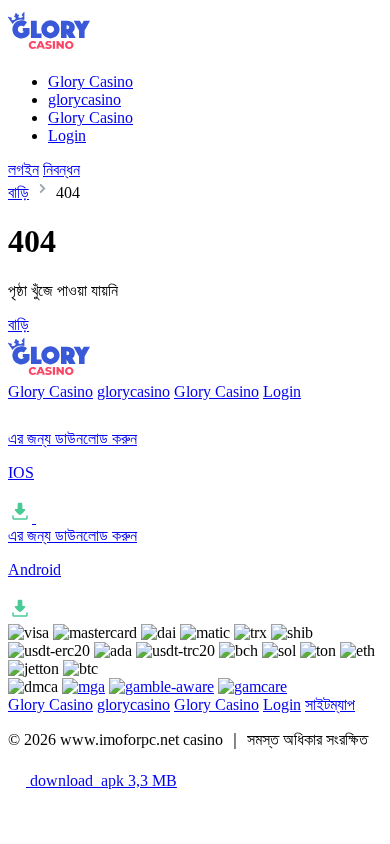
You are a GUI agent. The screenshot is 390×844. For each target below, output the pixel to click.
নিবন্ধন (61, 169)
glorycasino (84, 99)
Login (67, 135)
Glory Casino (90, 81)
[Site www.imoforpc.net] (66, 47)
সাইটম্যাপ (330, 704)
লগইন (23, 169)
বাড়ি (18, 192)
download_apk (101, 780)
